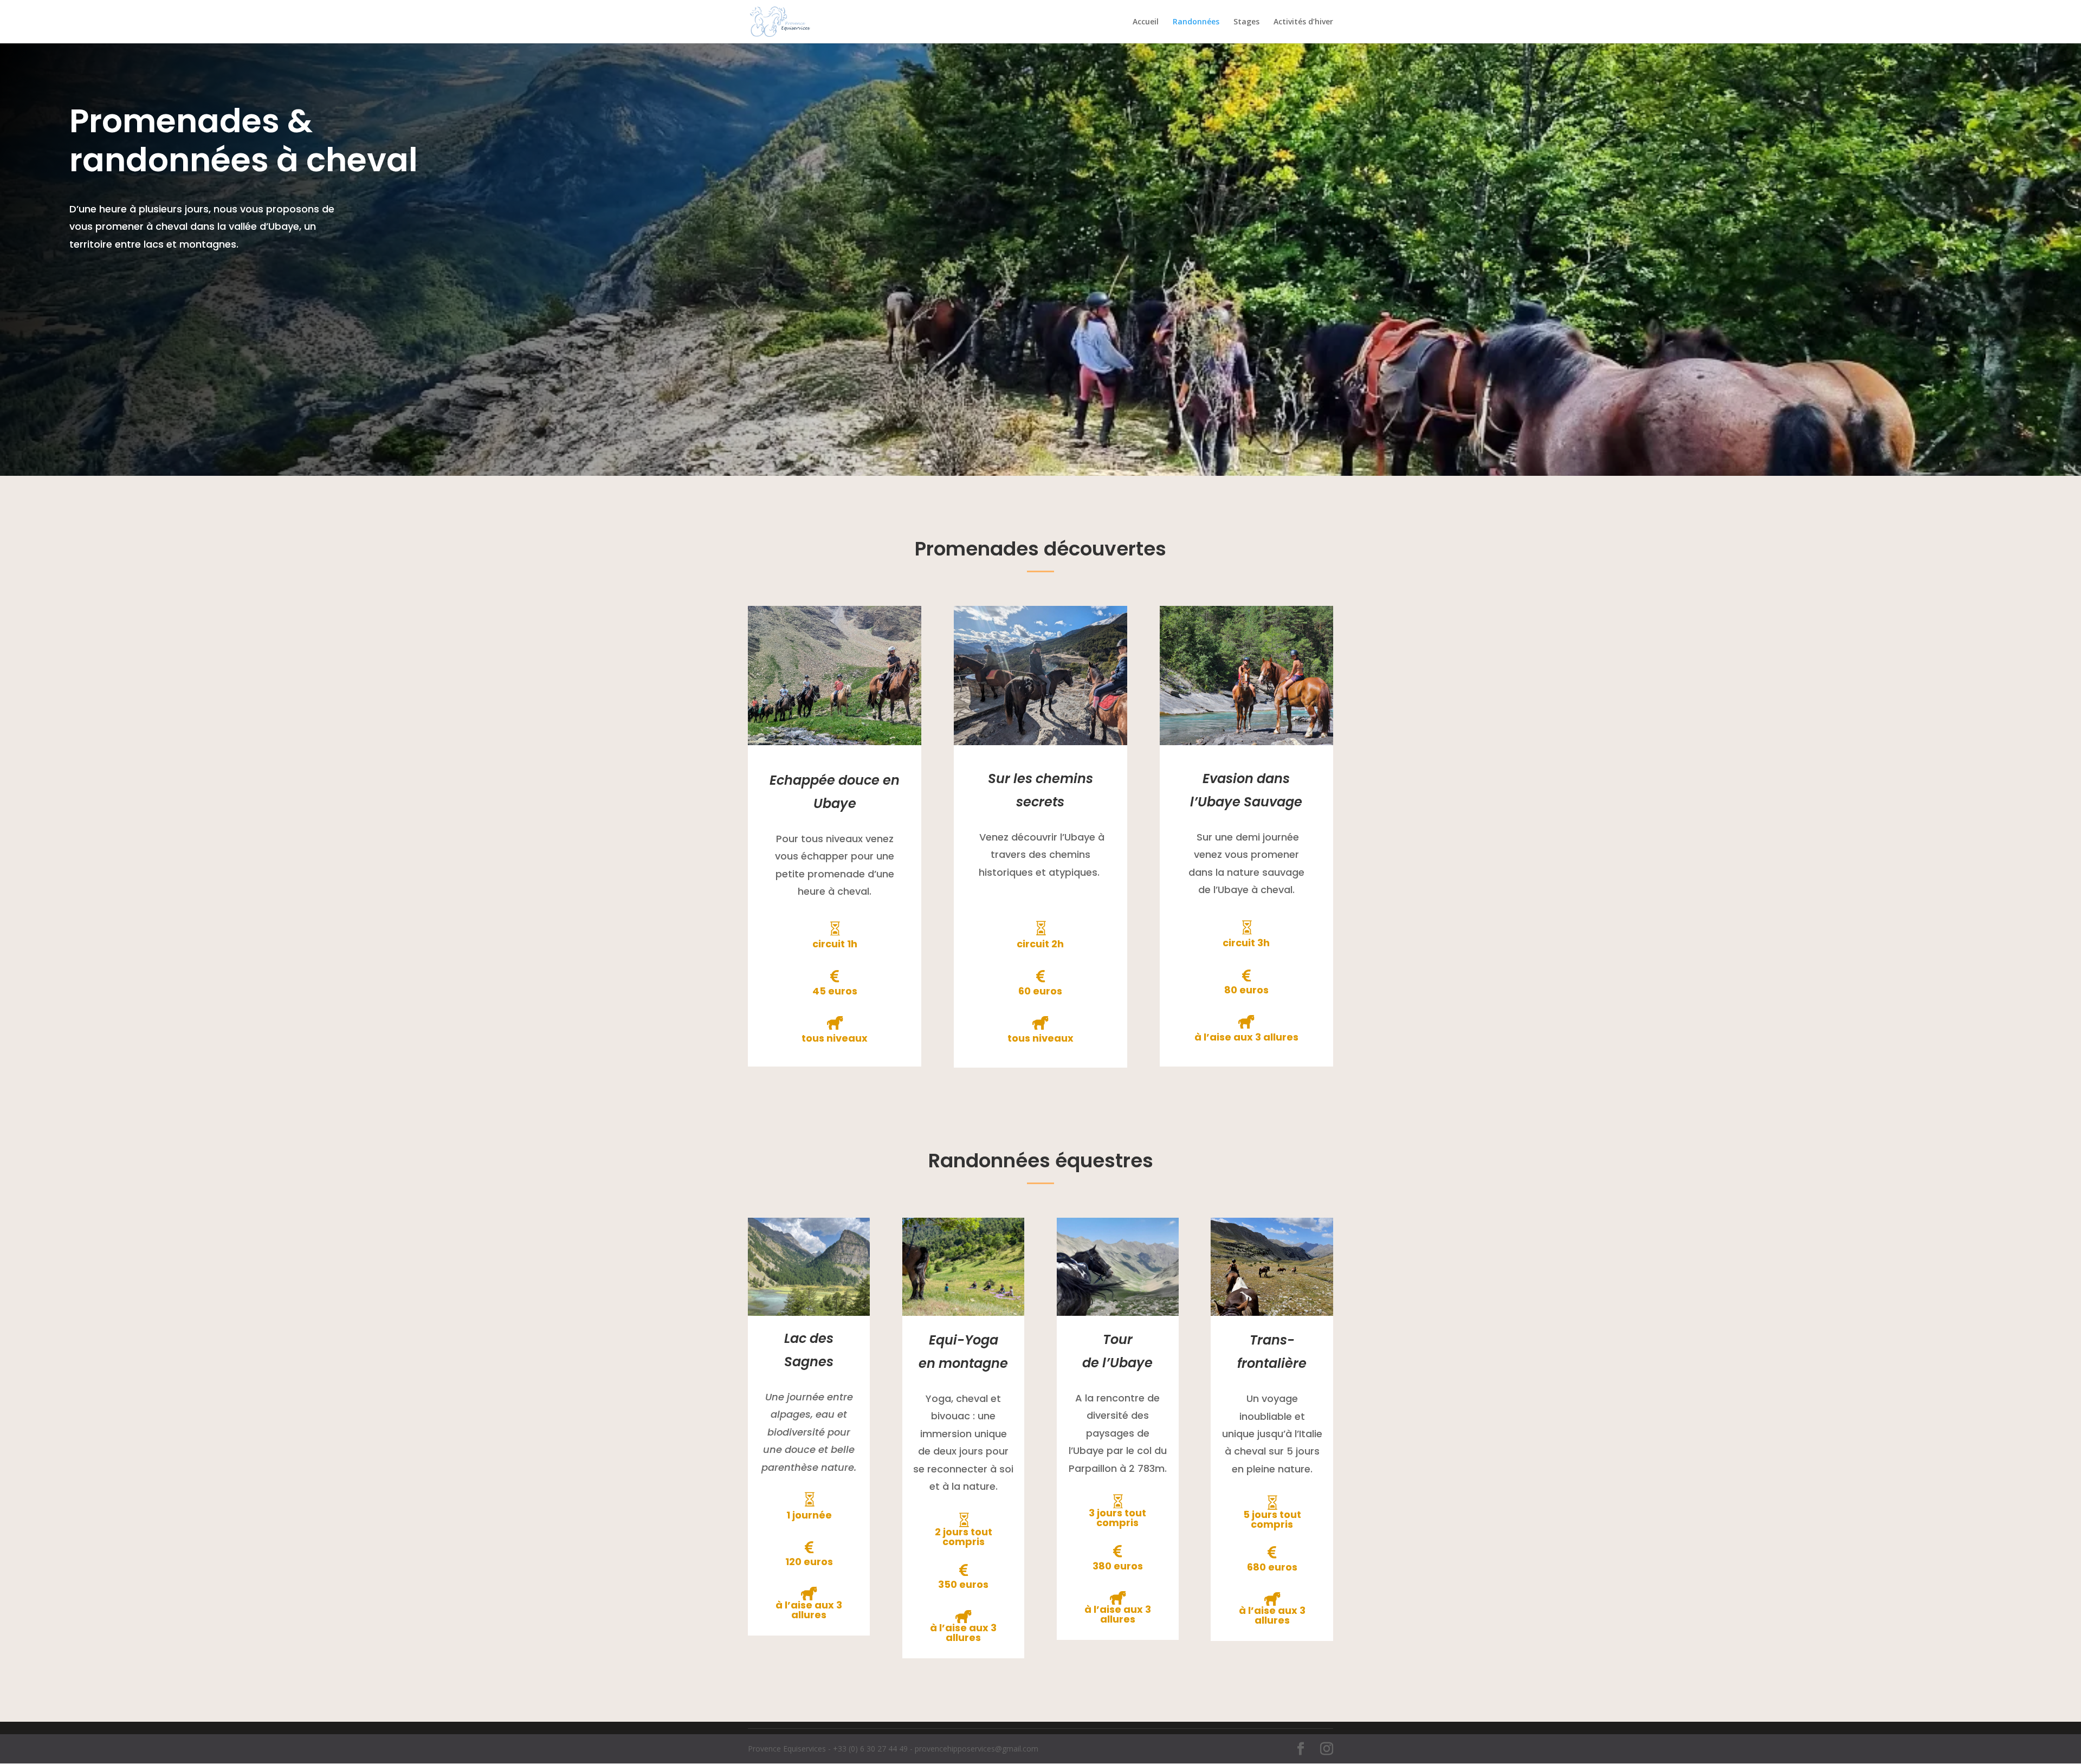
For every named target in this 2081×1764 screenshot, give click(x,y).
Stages (1246, 22)
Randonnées (1196, 22)
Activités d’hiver (1303, 22)
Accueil (1146, 22)
